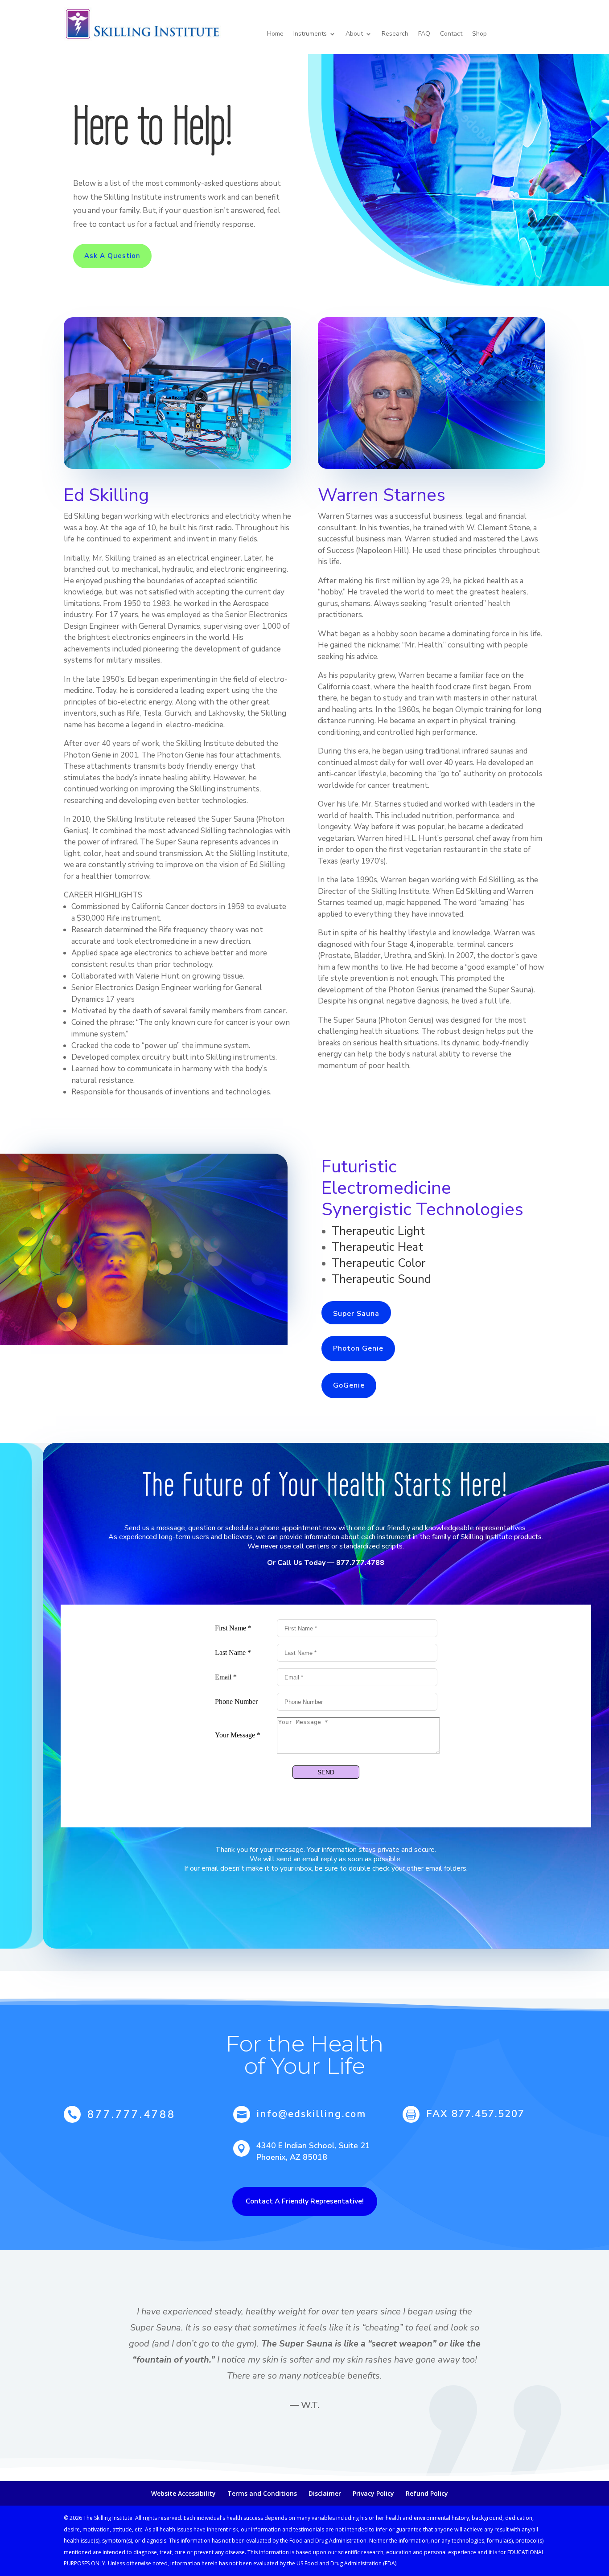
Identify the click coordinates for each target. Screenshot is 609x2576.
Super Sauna (356, 1314)
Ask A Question (112, 256)
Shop (479, 34)
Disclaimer (325, 2493)
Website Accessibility (183, 2493)
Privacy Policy (373, 2493)
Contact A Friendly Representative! (305, 2201)
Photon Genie (358, 1348)
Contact (451, 34)
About (354, 34)
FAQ (424, 34)
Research (395, 34)
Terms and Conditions (262, 2493)
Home (275, 34)
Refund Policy (427, 2493)
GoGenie (349, 1385)
